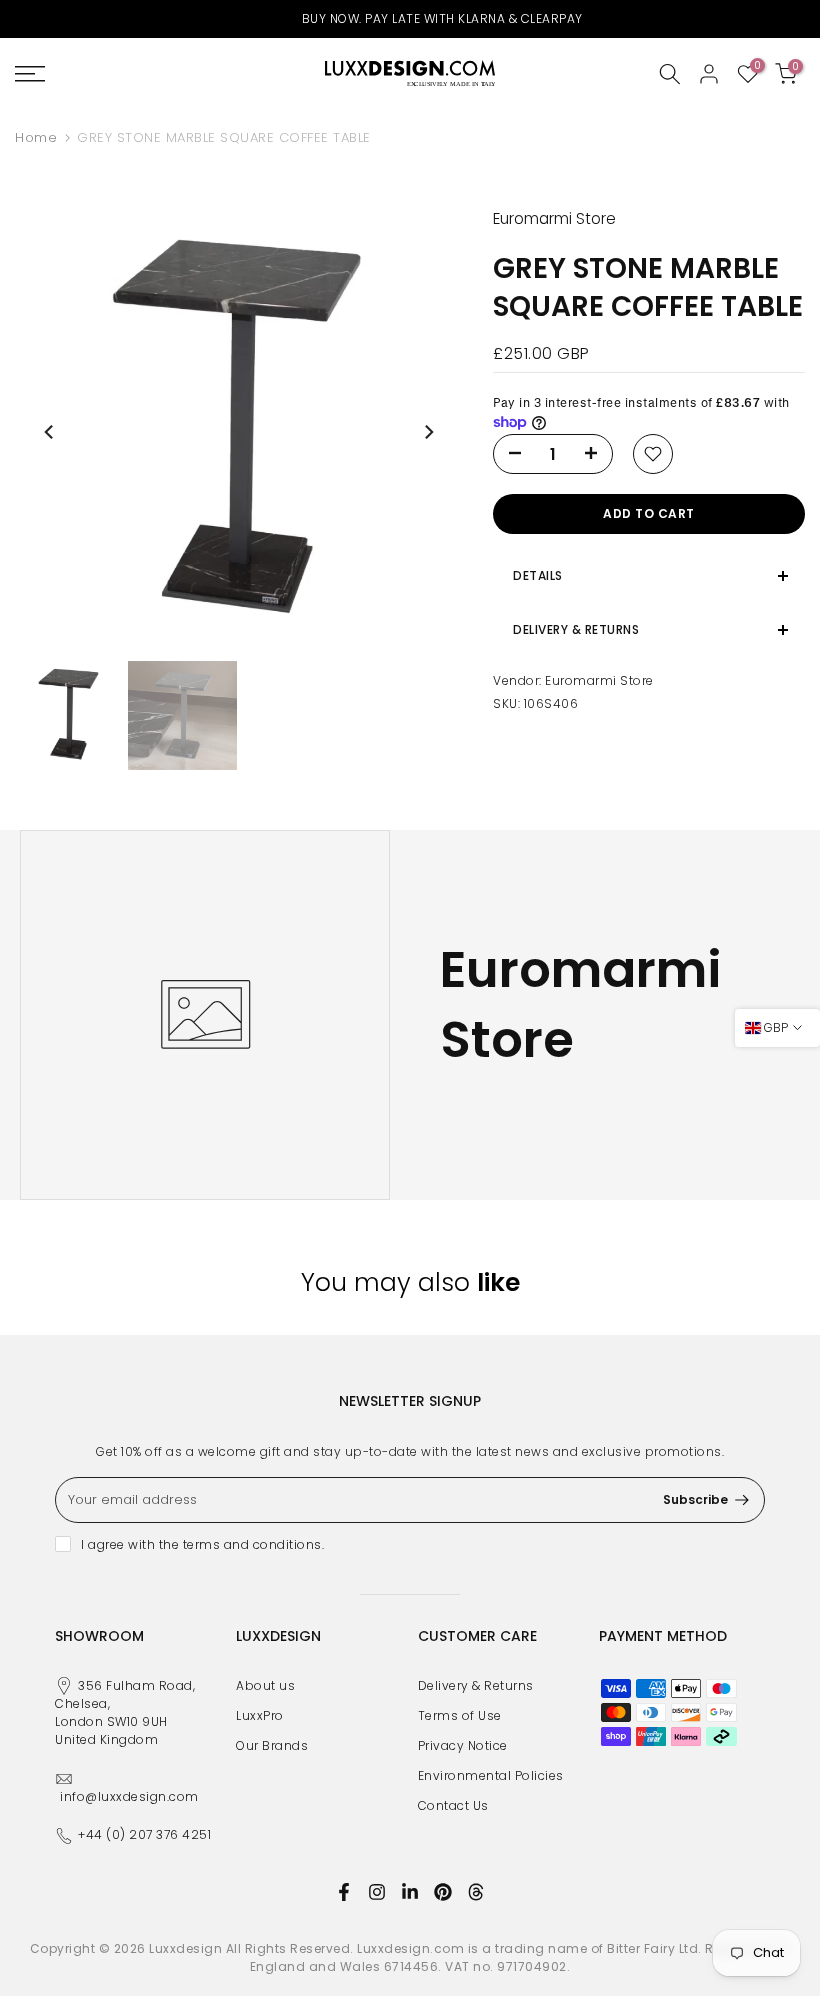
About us (265, 1685)
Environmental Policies (491, 1775)
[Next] (428, 432)
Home (36, 137)
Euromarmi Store (599, 680)
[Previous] (50, 432)
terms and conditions (252, 1544)
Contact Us (453, 1805)
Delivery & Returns (476, 1685)
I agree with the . (202, 1544)
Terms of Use (460, 1715)
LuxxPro (260, 1715)
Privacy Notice (463, 1745)
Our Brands (272, 1745)
